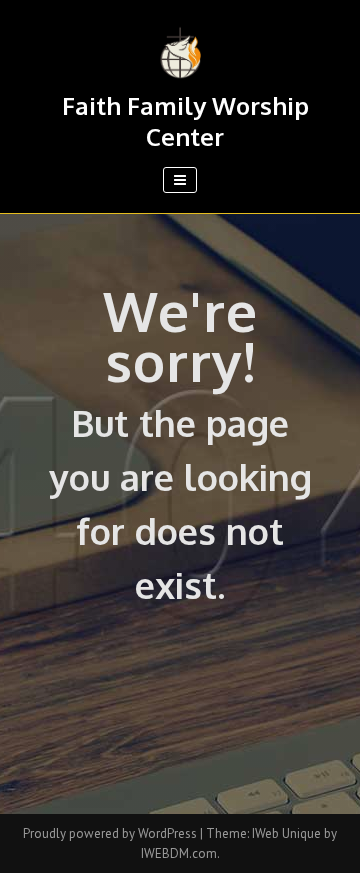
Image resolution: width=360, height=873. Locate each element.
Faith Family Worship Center (185, 121)
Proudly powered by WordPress (111, 833)
